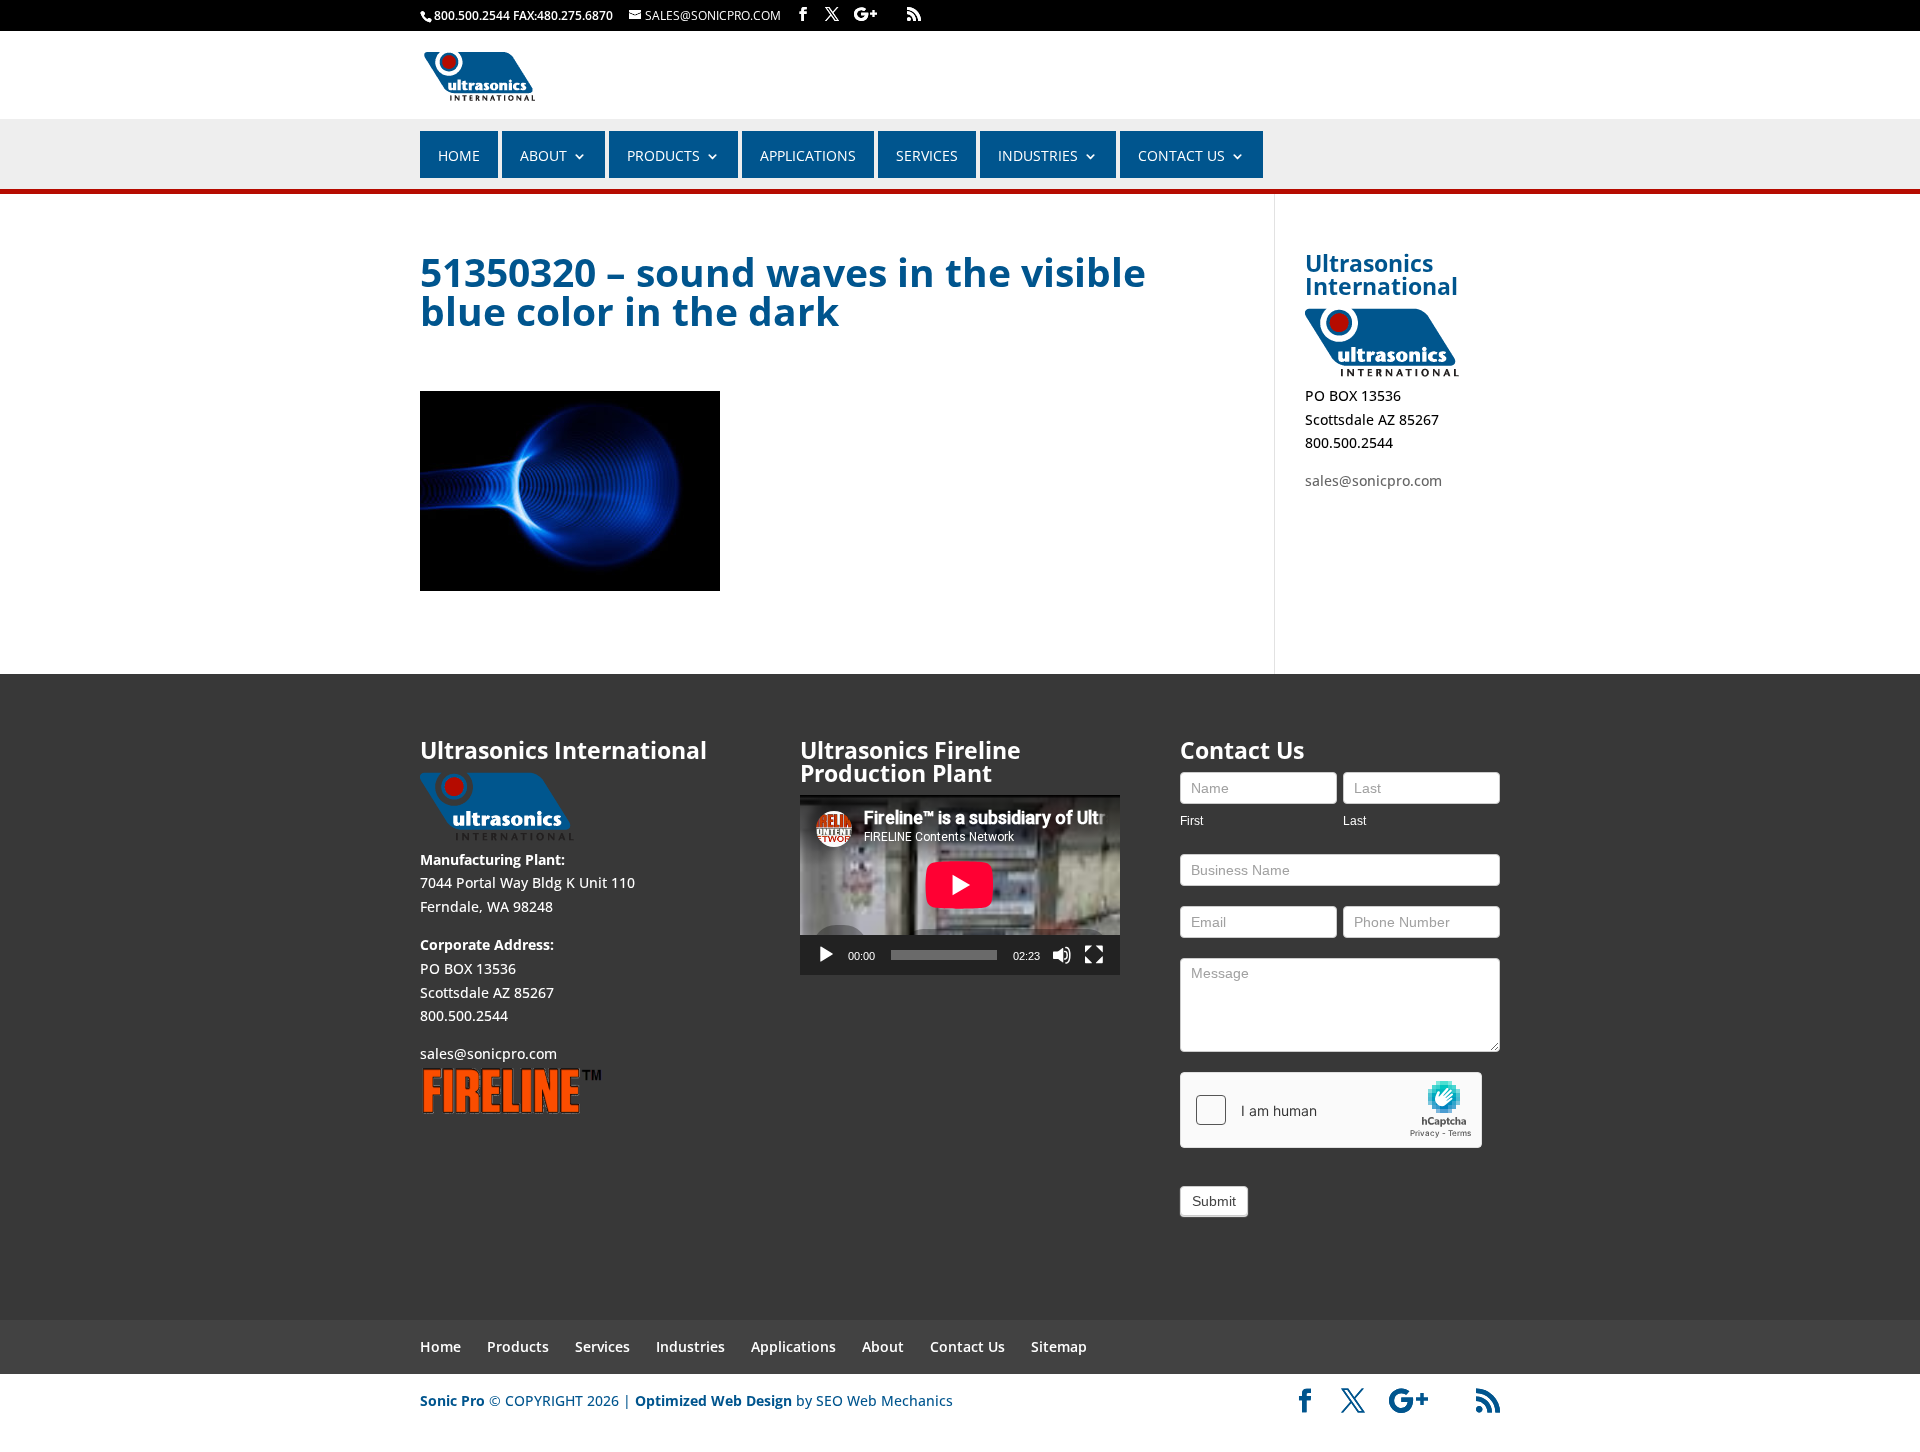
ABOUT (543, 157)
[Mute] (1062, 955)
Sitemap (1059, 1346)
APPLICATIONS (808, 157)
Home (459, 157)
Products (663, 157)
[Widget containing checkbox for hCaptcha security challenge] (1331, 1110)
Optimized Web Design (713, 1400)
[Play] (826, 955)
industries (1038, 157)
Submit (1214, 1201)
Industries (690, 1346)
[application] (960, 885)
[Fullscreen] (1094, 955)
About (883, 1346)
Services (927, 157)
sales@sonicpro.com (1373, 480)
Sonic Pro (452, 1400)
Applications (793, 1346)
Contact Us (1181, 157)
